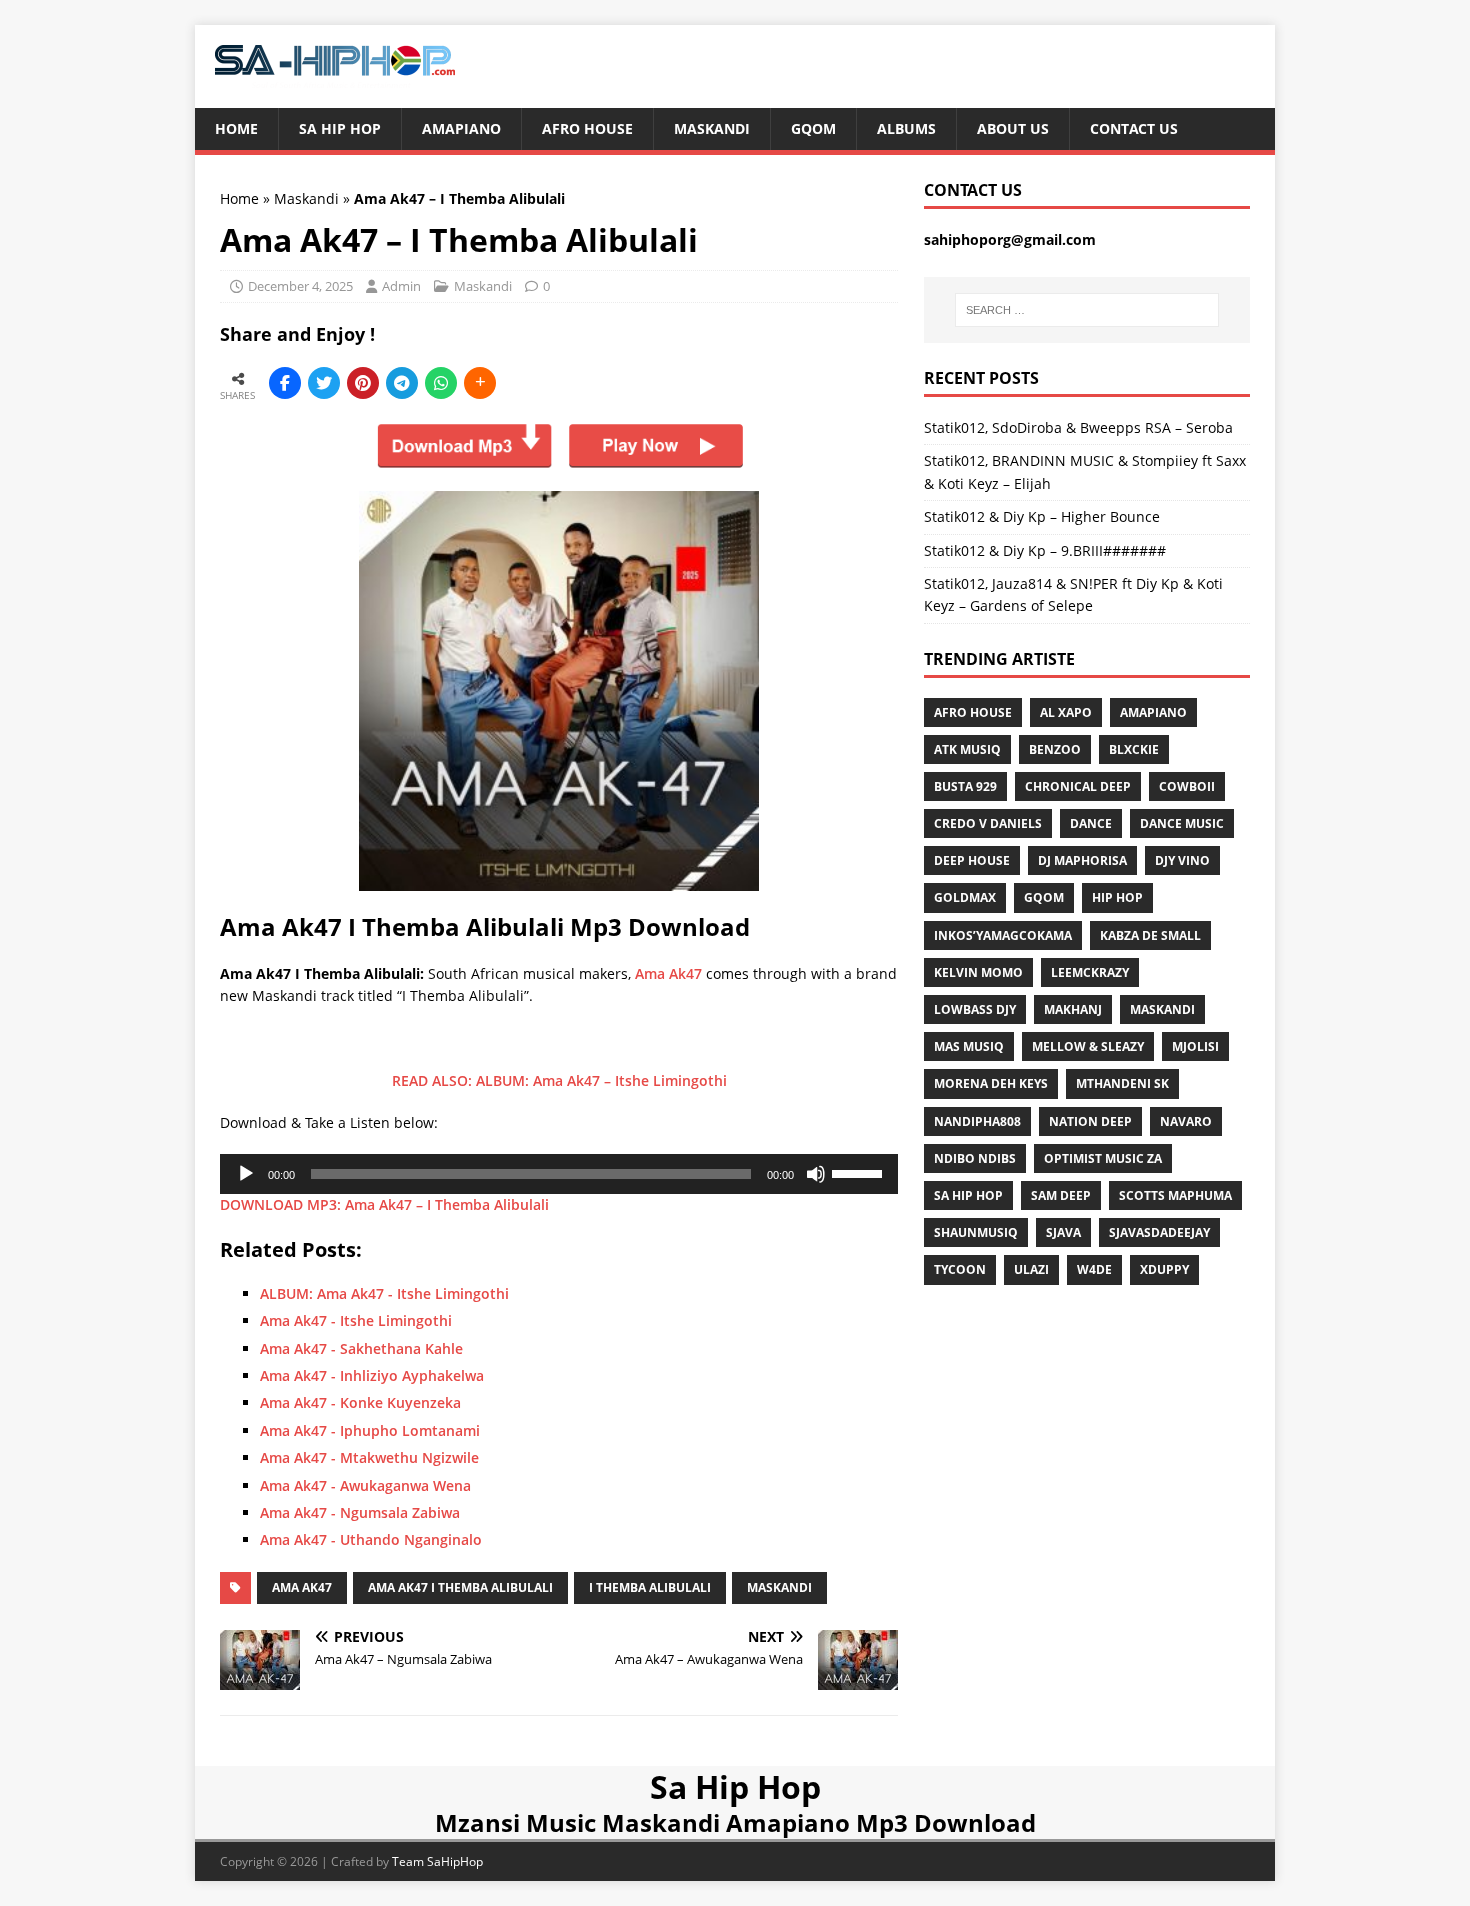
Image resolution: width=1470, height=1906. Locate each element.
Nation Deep (1090, 1121)
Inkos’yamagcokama (1003, 935)
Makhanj (1073, 1009)
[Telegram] (402, 383)
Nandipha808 (977, 1121)
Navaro (1186, 1121)
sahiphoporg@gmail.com (1010, 239)
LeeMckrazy (1090, 972)
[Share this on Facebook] (285, 383)
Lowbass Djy (975, 1009)
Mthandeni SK (1122, 1083)
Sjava (1063, 1232)
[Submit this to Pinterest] (363, 383)
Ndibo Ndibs (975, 1158)
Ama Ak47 (668, 973)
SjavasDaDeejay (1159, 1232)
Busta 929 (965, 786)
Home (236, 128)
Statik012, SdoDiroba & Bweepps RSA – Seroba (1078, 427)
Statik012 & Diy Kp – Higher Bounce (1042, 516)
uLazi (1031, 1269)
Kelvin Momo (978, 972)
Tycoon (960, 1269)
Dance (1091, 823)
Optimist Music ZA (1103, 1158)
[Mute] (816, 1174)
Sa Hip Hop (340, 128)
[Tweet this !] (324, 383)
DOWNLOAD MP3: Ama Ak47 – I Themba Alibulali (384, 1204)
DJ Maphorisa (1082, 860)
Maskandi (712, 128)
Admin (401, 286)
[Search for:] (1087, 310)
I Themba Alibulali (650, 1587)
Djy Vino (1182, 860)
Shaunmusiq (976, 1232)
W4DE (1094, 1269)
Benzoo (1055, 749)
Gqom (813, 128)
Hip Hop (1117, 897)
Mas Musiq (969, 1046)
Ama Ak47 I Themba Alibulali (460, 1587)
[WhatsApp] (441, 383)
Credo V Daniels (988, 823)
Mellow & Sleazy (1088, 1046)
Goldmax (965, 897)
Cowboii (1187, 786)
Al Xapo (1066, 712)
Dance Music (1182, 823)
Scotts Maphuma (1175, 1195)
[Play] (246, 1174)
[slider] (860, 1172)
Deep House (972, 860)
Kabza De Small (1150, 935)
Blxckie (1134, 749)
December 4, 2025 (300, 286)
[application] (559, 1174)
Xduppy (1164, 1269)
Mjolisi (1195, 1046)
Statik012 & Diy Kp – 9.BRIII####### (1045, 550)
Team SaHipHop (437, 1861)
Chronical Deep (1078, 786)
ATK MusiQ (967, 749)
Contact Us (1134, 128)
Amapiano (461, 128)
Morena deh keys (991, 1083)
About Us (1013, 128)
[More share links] (480, 383)
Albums (906, 128)
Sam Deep (1061, 1195)
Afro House (587, 128)
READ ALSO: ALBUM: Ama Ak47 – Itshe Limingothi (559, 1080)
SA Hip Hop (968, 1195)
